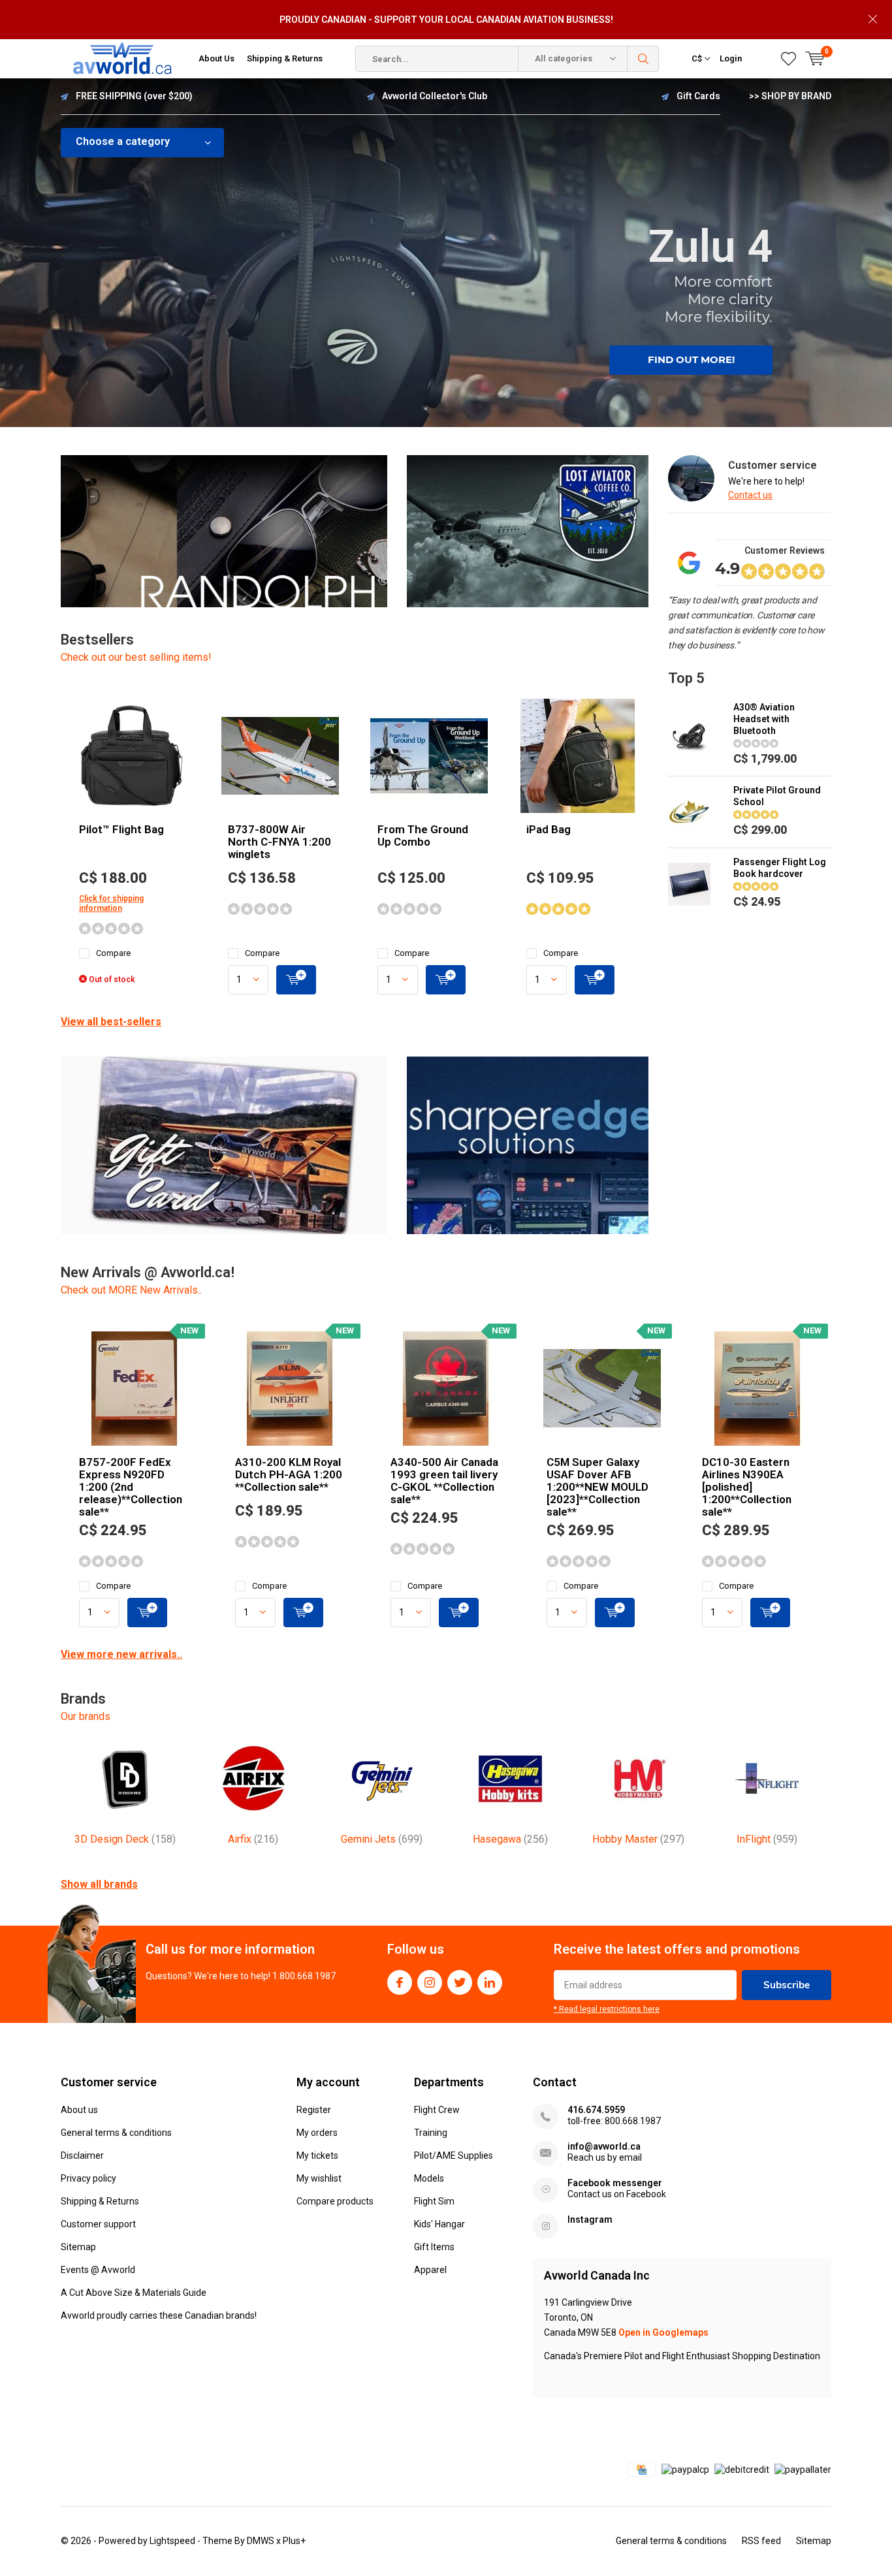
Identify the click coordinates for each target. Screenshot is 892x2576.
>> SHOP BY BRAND (790, 96)
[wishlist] (788, 59)
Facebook (400, 1982)
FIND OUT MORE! (691, 359)
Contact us (750, 495)
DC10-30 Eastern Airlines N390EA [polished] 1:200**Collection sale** (747, 1487)
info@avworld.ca (604, 2146)
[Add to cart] (296, 980)
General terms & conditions (116, 2133)
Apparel (430, 2270)
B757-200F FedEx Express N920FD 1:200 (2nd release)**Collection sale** (131, 1487)
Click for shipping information (111, 903)
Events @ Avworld (98, 2270)
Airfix (253, 1839)
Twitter (460, 1982)
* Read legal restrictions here (607, 2009)
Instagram (430, 1982)
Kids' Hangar (439, 2224)
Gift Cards (698, 96)
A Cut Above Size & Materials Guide (134, 2293)
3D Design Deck (125, 1839)
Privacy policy (88, 2178)
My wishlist (319, 2178)
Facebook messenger (615, 2183)
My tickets (317, 2155)
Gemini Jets (382, 1839)
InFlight (767, 1839)
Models (429, 2178)
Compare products (335, 2201)
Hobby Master (638, 1839)
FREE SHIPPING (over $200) (134, 96)
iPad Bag (549, 829)
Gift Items (434, 2247)
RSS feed (761, 2541)
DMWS (261, 2541)
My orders (317, 2133)
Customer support (98, 2224)
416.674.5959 (596, 2110)
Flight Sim (434, 2201)
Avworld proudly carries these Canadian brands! (159, 2315)
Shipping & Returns (285, 58)
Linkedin (490, 1982)
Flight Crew (437, 2110)
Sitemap (78, 2247)
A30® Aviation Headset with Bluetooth (764, 719)
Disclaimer (82, 2155)
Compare (113, 953)
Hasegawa (510, 1839)
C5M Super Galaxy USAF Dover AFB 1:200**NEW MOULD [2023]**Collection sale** (597, 1487)
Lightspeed (172, 2541)
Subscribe (787, 1985)
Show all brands (99, 1884)
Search (643, 59)
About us (79, 2110)
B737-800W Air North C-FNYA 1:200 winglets (279, 842)
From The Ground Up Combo (423, 835)
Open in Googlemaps (663, 2332)
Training (431, 2133)
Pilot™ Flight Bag (121, 829)
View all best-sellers (111, 1022)
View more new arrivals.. (121, 1654)
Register (314, 2110)
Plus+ (294, 2541)
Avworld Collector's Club (435, 96)
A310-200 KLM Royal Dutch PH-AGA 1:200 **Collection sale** (289, 1474)
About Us (216, 58)
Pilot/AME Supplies (454, 2155)
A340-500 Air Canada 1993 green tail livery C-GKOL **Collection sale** (444, 1481)
